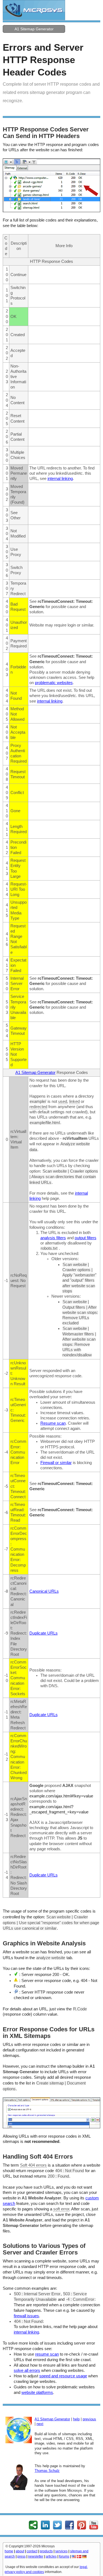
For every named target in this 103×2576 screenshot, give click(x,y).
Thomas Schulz (47, 2471)
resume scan (47, 2354)
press (21, 2556)
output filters (86, 1238)
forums (64, 2556)
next (40, 2424)
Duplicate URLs (44, 1633)
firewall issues (26, 2316)
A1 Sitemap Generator (34, 29)
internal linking (60, 479)
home (9, 2551)
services (61, 2551)
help (76, 2419)
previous (89, 2419)
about (20, 2551)
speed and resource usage (63, 2376)
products (46, 2551)
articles (51, 2556)
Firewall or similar (56, 1463)
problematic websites (54, 683)
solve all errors (27, 2370)
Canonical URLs (44, 1591)
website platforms (37, 2393)
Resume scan (53, 1423)
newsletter (36, 2556)
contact (32, 2551)
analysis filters (53, 1238)
